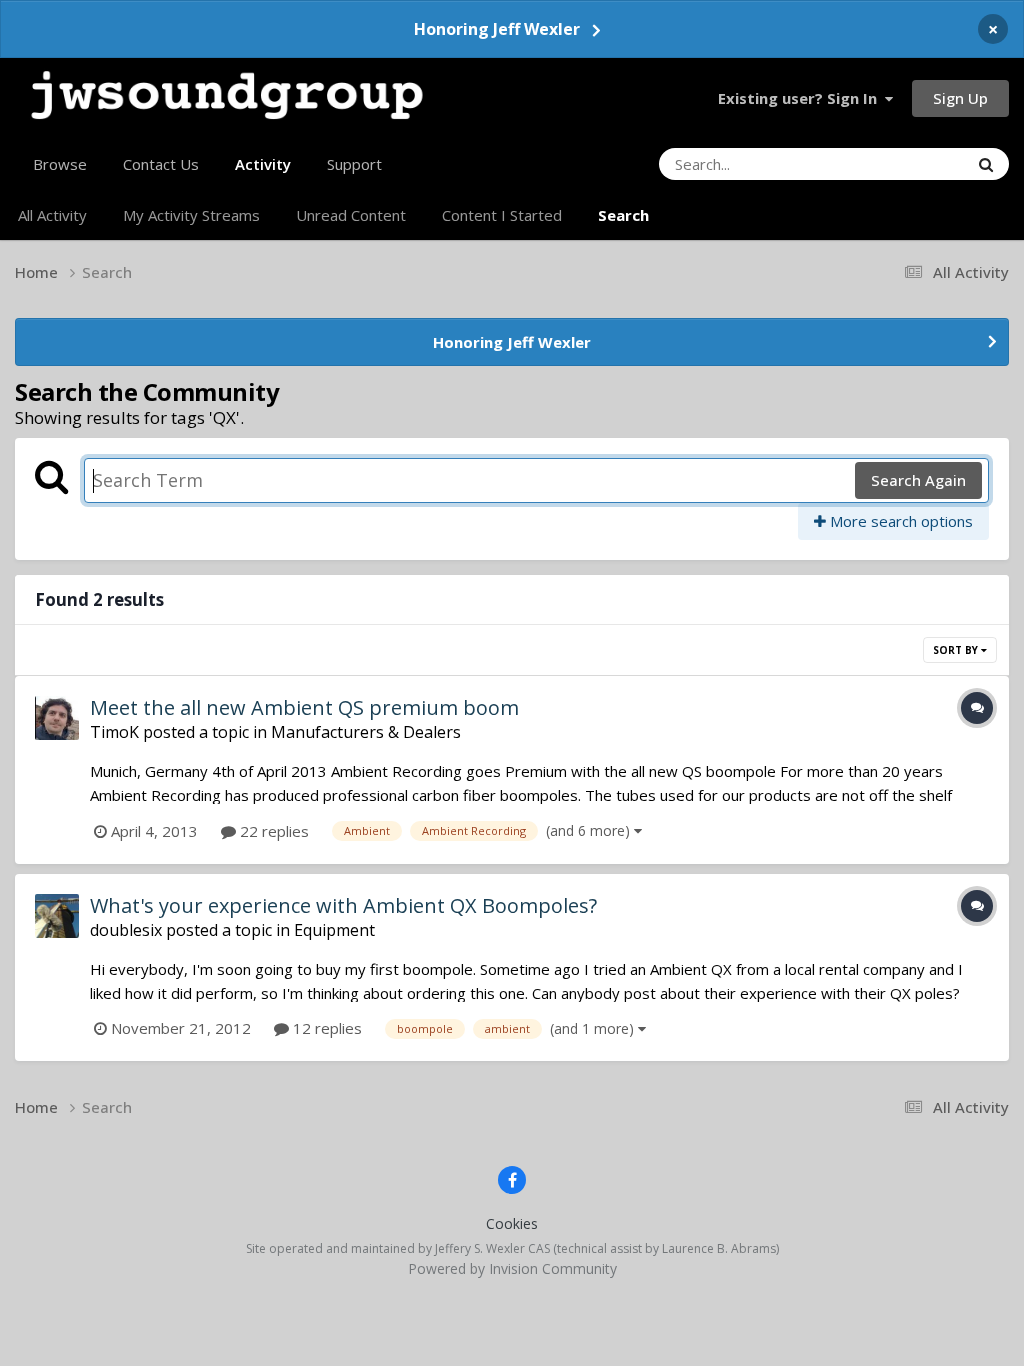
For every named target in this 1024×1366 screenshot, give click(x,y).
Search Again (918, 480)
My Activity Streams (191, 215)
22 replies (272, 831)
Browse (60, 164)
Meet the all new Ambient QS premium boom (304, 707)
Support (354, 164)
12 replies (325, 1028)
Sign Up (960, 98)
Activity (263, 164)
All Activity (52, 215)
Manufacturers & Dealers (366, 732)
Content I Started (502, 215)
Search (623, 215)
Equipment (334, 930)
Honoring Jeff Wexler (497, 29)
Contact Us (161, 164)
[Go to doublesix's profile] (57, 916)
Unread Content (351, 215)
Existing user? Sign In (801, 98)
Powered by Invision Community (512, 1268)
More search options (899, 521)
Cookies (512, 1223)
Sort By (957, 650)
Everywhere (903, 163)
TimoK (114, 732)
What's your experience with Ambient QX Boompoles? (343, 905)
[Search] (986, 164)
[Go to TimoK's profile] (57, 718)
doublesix (126, 930)
